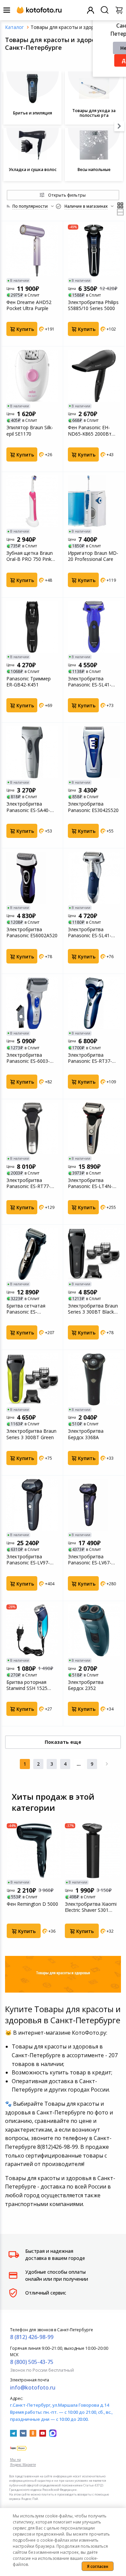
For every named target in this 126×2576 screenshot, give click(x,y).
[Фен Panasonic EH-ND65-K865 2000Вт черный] (94, 376)
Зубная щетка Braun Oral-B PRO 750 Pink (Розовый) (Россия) (30, 556)
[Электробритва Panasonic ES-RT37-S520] (94, 1003)
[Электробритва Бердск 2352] (94, 1630)
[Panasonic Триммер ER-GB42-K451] (32, 627)
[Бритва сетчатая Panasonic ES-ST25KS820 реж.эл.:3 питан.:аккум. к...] (32, 1254)
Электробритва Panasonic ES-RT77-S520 (28, 1183)
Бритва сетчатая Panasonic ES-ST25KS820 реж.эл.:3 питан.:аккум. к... (29, 1309)
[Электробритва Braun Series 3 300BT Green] (32, 1379)
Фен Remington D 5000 (32, 1904)
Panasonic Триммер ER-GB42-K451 (29, 682)
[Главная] (14, 27)
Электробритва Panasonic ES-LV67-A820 (90, 1560)
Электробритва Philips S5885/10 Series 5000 (93, 305)
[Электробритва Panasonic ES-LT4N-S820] (94, 1128)
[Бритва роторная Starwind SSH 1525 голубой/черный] (32, 1630)
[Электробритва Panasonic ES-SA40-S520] (32, 752)
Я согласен (98, 2566)
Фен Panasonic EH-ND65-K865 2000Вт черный (90, 431)
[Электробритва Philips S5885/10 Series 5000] (94, 250)
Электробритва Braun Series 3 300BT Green (31, 1434)
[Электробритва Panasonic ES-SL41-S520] (94, 878)
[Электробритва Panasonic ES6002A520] (32, 878)
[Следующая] (107, 1764)
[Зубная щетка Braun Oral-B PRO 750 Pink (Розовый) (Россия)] (32, 501)
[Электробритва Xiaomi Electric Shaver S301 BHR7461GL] (92, 1851)
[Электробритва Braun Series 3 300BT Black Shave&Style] (94, 1254)
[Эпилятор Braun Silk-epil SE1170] (32, 376)
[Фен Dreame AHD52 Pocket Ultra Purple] (32, 250)
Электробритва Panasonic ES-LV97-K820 (28, 1560)
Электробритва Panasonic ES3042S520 (93, 807)
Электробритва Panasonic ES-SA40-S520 (28, 807)
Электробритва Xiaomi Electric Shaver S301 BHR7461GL (91, 1907)
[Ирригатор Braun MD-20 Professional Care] (94, 501)
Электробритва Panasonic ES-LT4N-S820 (90, 1183)
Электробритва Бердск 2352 (86, 1685)
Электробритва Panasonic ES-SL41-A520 (90, 682)
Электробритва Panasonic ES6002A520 (32, 933)
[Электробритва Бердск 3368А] (94, 1379)
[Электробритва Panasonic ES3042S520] (94, 752)
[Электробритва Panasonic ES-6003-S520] (32, 1003)
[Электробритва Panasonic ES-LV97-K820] (32, 1505)
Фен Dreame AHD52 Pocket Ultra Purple (29, 305)
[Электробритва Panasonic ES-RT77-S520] (32, 1128)
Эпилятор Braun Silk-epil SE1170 (30, 431)
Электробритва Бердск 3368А (86, 1434)
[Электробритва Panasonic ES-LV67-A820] (94, 1505)
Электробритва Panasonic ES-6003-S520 (28, 1058)
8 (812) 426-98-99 (32, 2337)
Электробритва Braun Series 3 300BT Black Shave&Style (93, 1309)
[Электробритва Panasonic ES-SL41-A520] (94, 627)
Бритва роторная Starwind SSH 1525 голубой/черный (27, 1685)
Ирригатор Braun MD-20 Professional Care (93, 556)
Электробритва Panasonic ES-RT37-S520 (90, 1058)
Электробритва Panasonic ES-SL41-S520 (90, 933)
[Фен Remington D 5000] (34, 1851)
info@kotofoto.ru (33, 2387)
